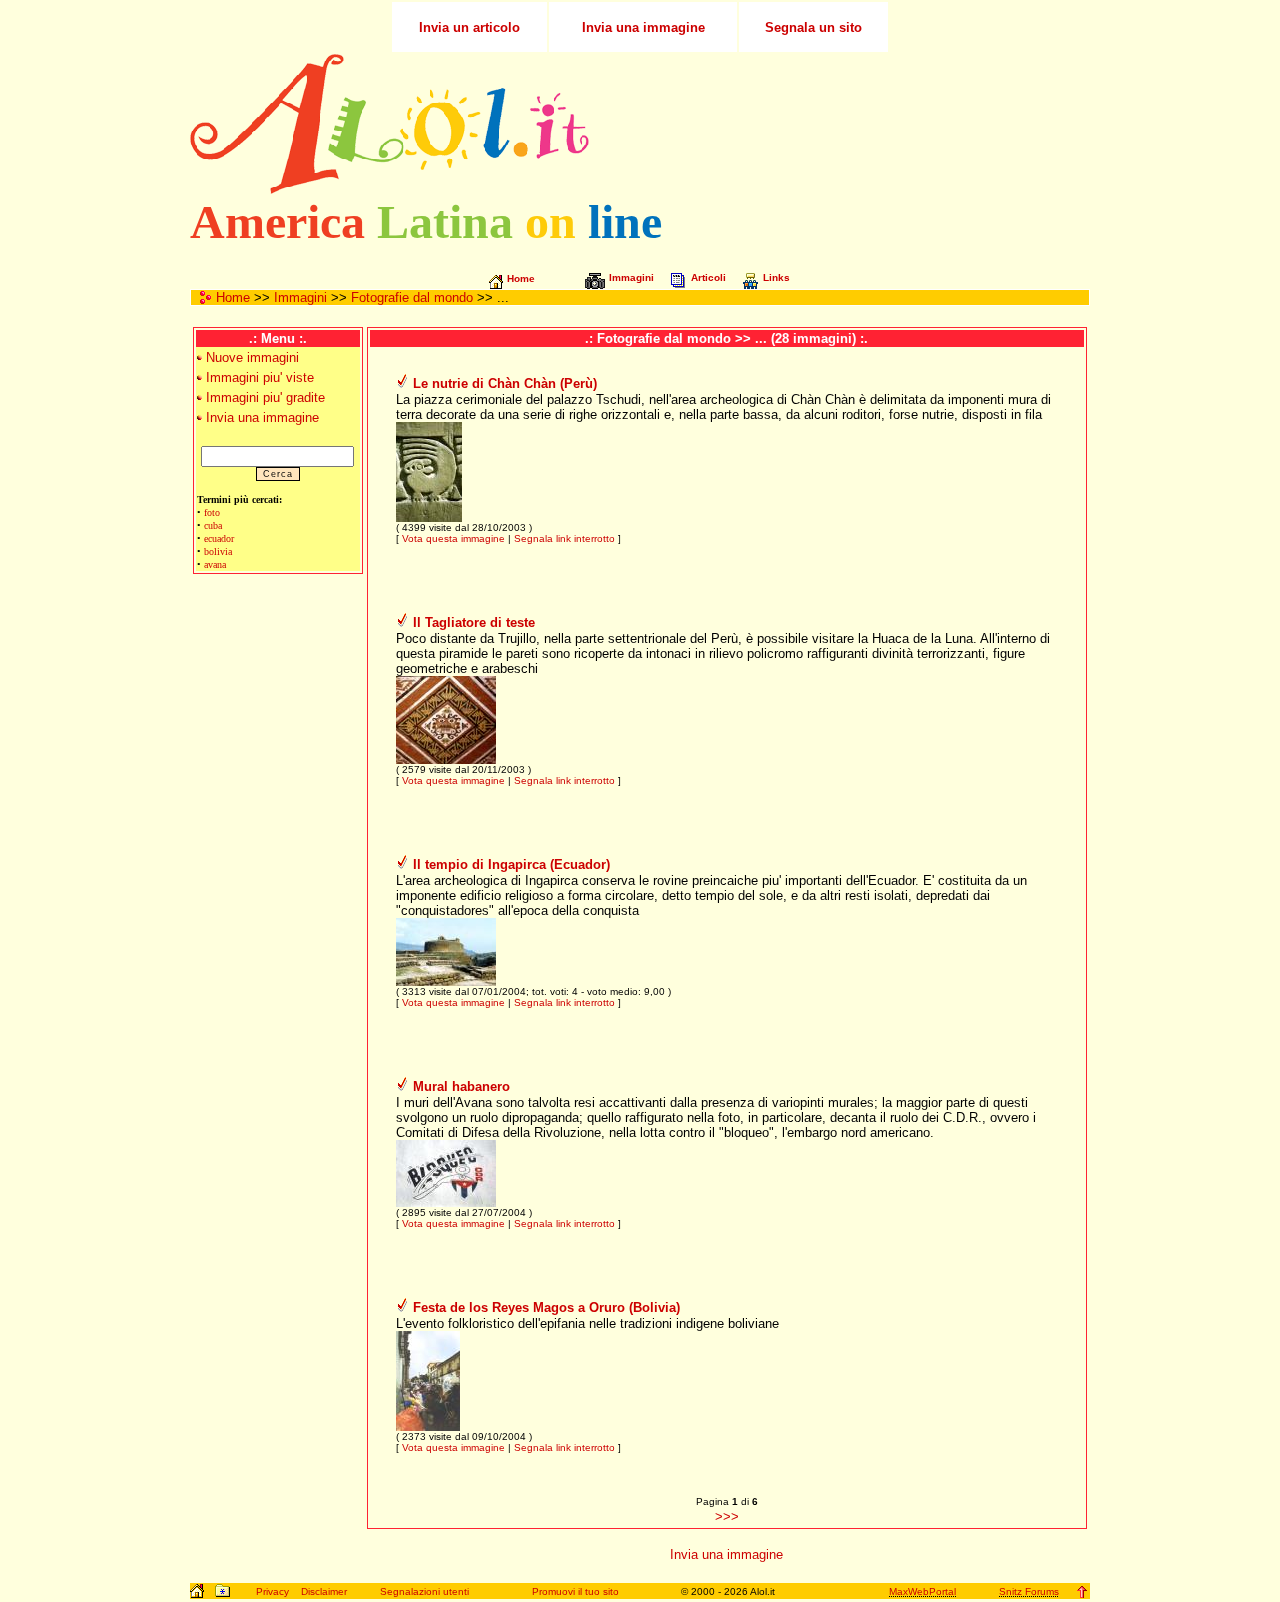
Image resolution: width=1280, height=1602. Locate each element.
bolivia (218, 551)
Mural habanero (461, 1086)
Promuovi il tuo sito (575, 1591)
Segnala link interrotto (564, 538)
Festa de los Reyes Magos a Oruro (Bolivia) (546, 1307)
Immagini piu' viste (260, 377)
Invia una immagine (262, 417)
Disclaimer (324, 1591)
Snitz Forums (1029, 1591)
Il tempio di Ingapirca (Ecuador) (511, 864)
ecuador (219, 538)
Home (233, 297)
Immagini (300, 297)
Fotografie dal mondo (412, 297)
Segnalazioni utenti (424, 1591)
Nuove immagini (252, 357)
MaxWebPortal (922, 1591)
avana (215, 564)
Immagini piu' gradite (265, 397)
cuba (213, 525)
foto (212, 512)
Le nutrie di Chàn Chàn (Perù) (505, 383)
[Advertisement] (853, 124)
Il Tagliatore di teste (474, 622)
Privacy (272, 1591)
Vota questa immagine (453, 538)
